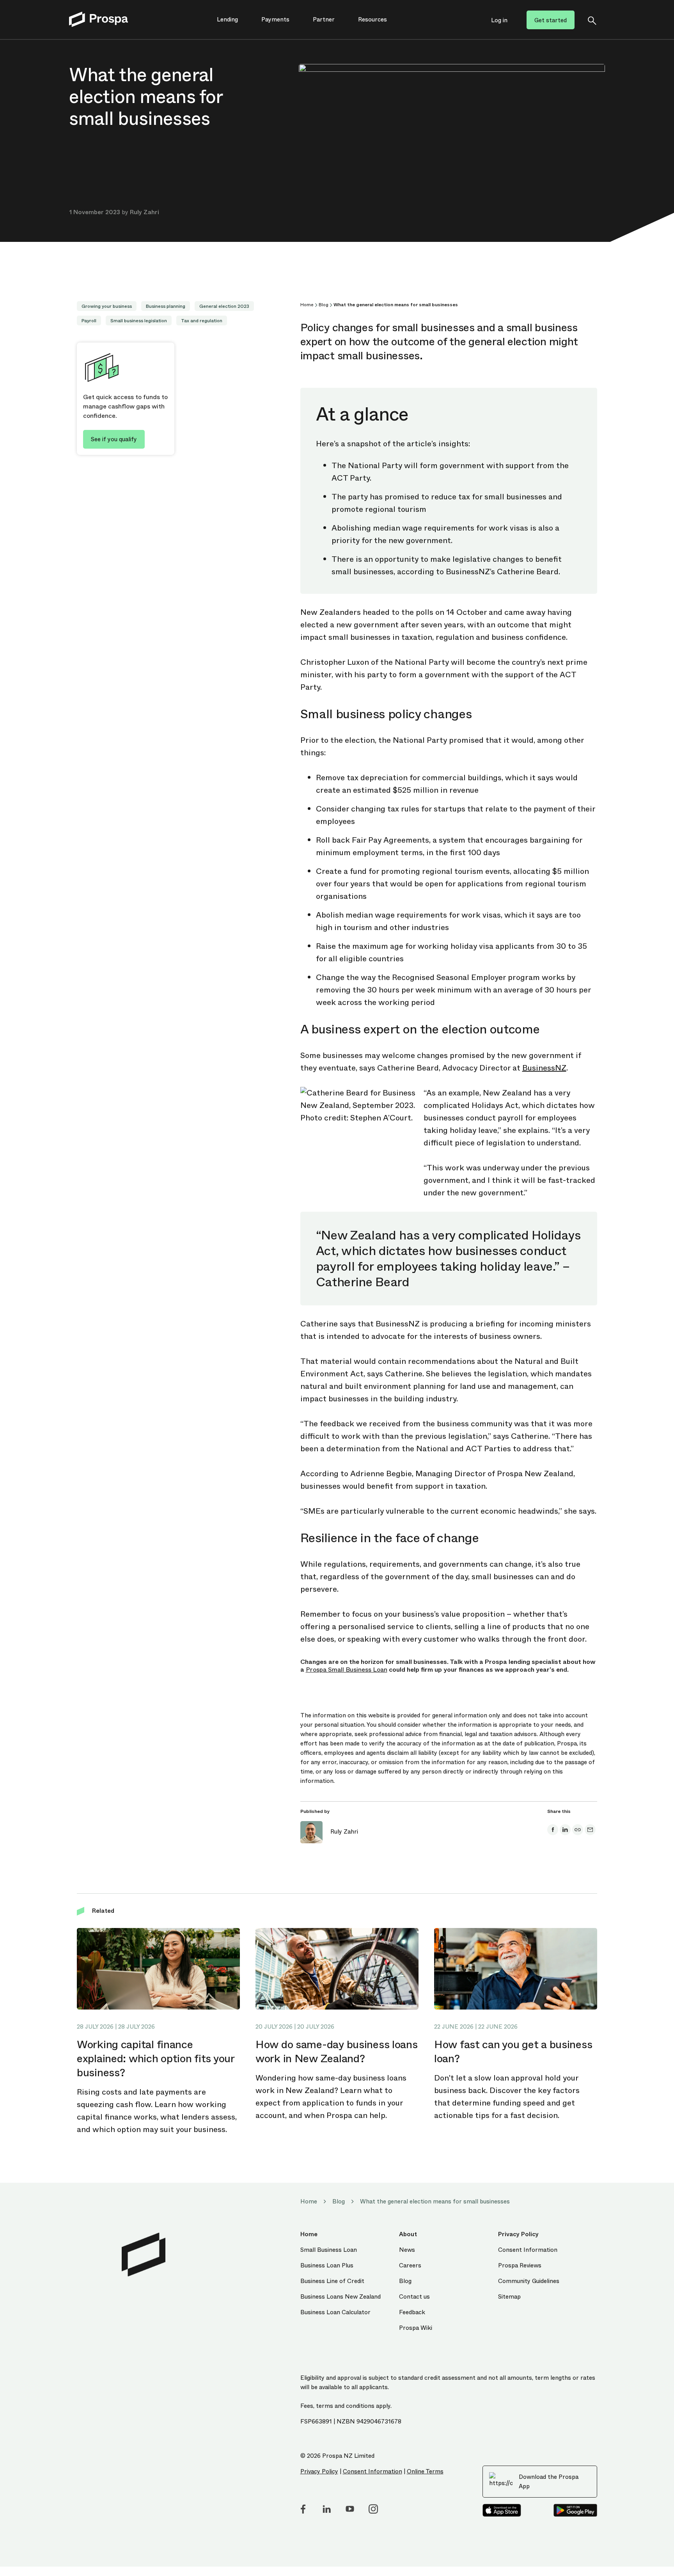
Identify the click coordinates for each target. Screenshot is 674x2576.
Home (307, 305)
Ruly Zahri (145, 212)
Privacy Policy (319, 2471)
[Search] (592, 20)
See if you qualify (114, 439)
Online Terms (425, 2471)
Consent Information (372, 2471)
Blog (324, 305)
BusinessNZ (544, 1068)
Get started (551, 20)
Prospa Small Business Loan (347, 1670)
